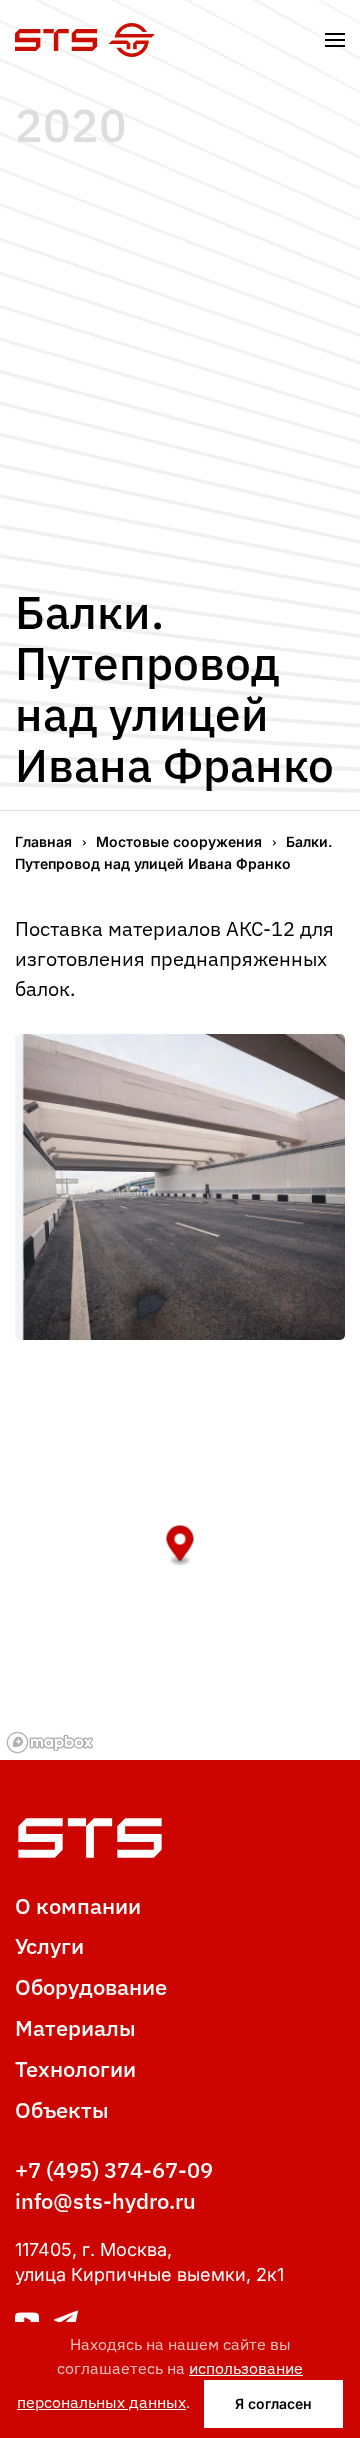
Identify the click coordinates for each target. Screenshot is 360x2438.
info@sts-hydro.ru (105, 2200)
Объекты (62, 2109)
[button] (335, 40)
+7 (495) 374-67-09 (114, 2169)
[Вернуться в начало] (85, 40)
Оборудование (91, 1986)
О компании (78, 1905)
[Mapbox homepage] (50, 1742)
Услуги (49, 1945)
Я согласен (273, 2403)
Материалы (75, 2027)
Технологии (75, 2068)
